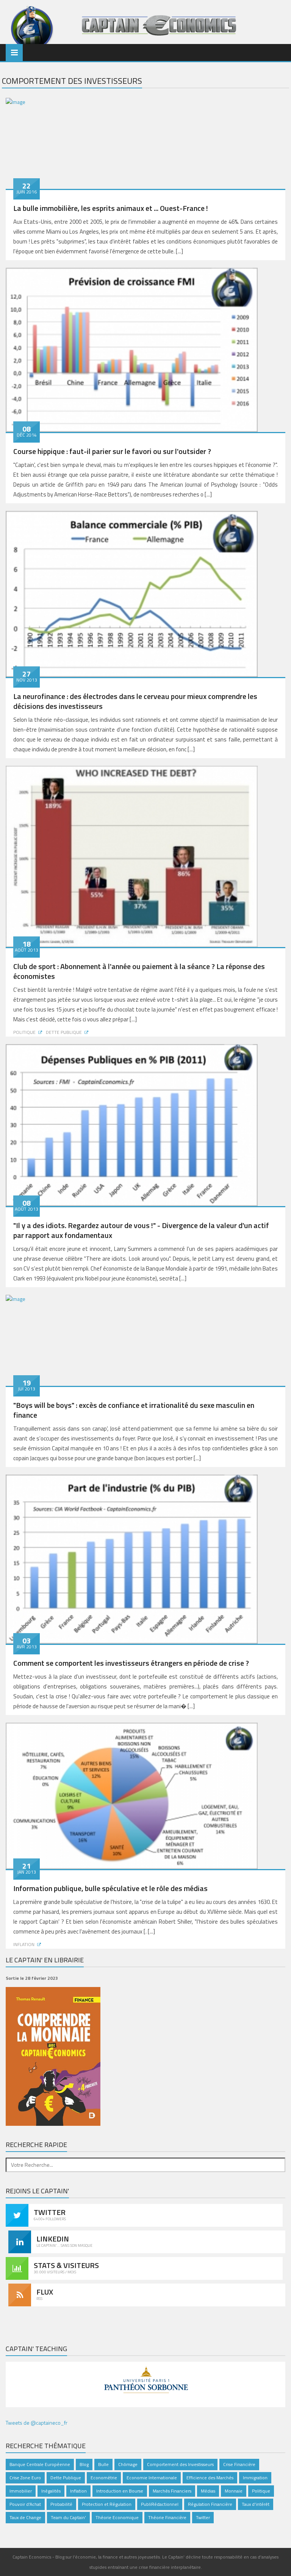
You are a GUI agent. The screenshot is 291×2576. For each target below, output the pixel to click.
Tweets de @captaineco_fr (37, 2423)
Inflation (24, 1944)
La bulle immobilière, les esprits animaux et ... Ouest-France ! (111, 208)
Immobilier (21, 2491)
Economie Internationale (152, 2478)
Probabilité (61, 2504)
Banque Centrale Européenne (40, 2464)
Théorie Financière (167, 2517)
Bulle (103, 2464)
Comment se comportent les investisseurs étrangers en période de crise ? (131, 1663)
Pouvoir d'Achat (25, 2504)
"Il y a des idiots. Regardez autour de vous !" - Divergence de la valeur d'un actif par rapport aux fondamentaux (141, 1230)
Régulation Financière (210, 2504)
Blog (84, 2464)
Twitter (203, 2517)
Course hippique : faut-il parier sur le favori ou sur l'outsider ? (112, 451)
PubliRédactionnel (160, 2504)
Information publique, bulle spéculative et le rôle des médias (110, 1888)
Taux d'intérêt (256, 2504)
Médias (208, 2491)
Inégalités (51, 2491)
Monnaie (234, 2491)
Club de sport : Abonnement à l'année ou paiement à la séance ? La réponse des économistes (139, 971)
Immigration (255, 2478)
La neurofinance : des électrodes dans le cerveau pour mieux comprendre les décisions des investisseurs (135, 701)
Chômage (128, 2464)
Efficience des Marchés (210, 2478)
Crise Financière (239, 2464)
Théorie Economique (117, 2517)
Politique (24, 1032)
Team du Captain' (68, 2517)
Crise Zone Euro (25, 2478)
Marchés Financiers (172, 2491)
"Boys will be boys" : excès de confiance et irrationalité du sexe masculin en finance (134, 1410)
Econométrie (104, 2478)
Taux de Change (25, 2517)
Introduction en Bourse (120, 2491)
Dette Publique (64, 1032)
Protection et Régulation (107, 2504)
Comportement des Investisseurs (180, 2464)
